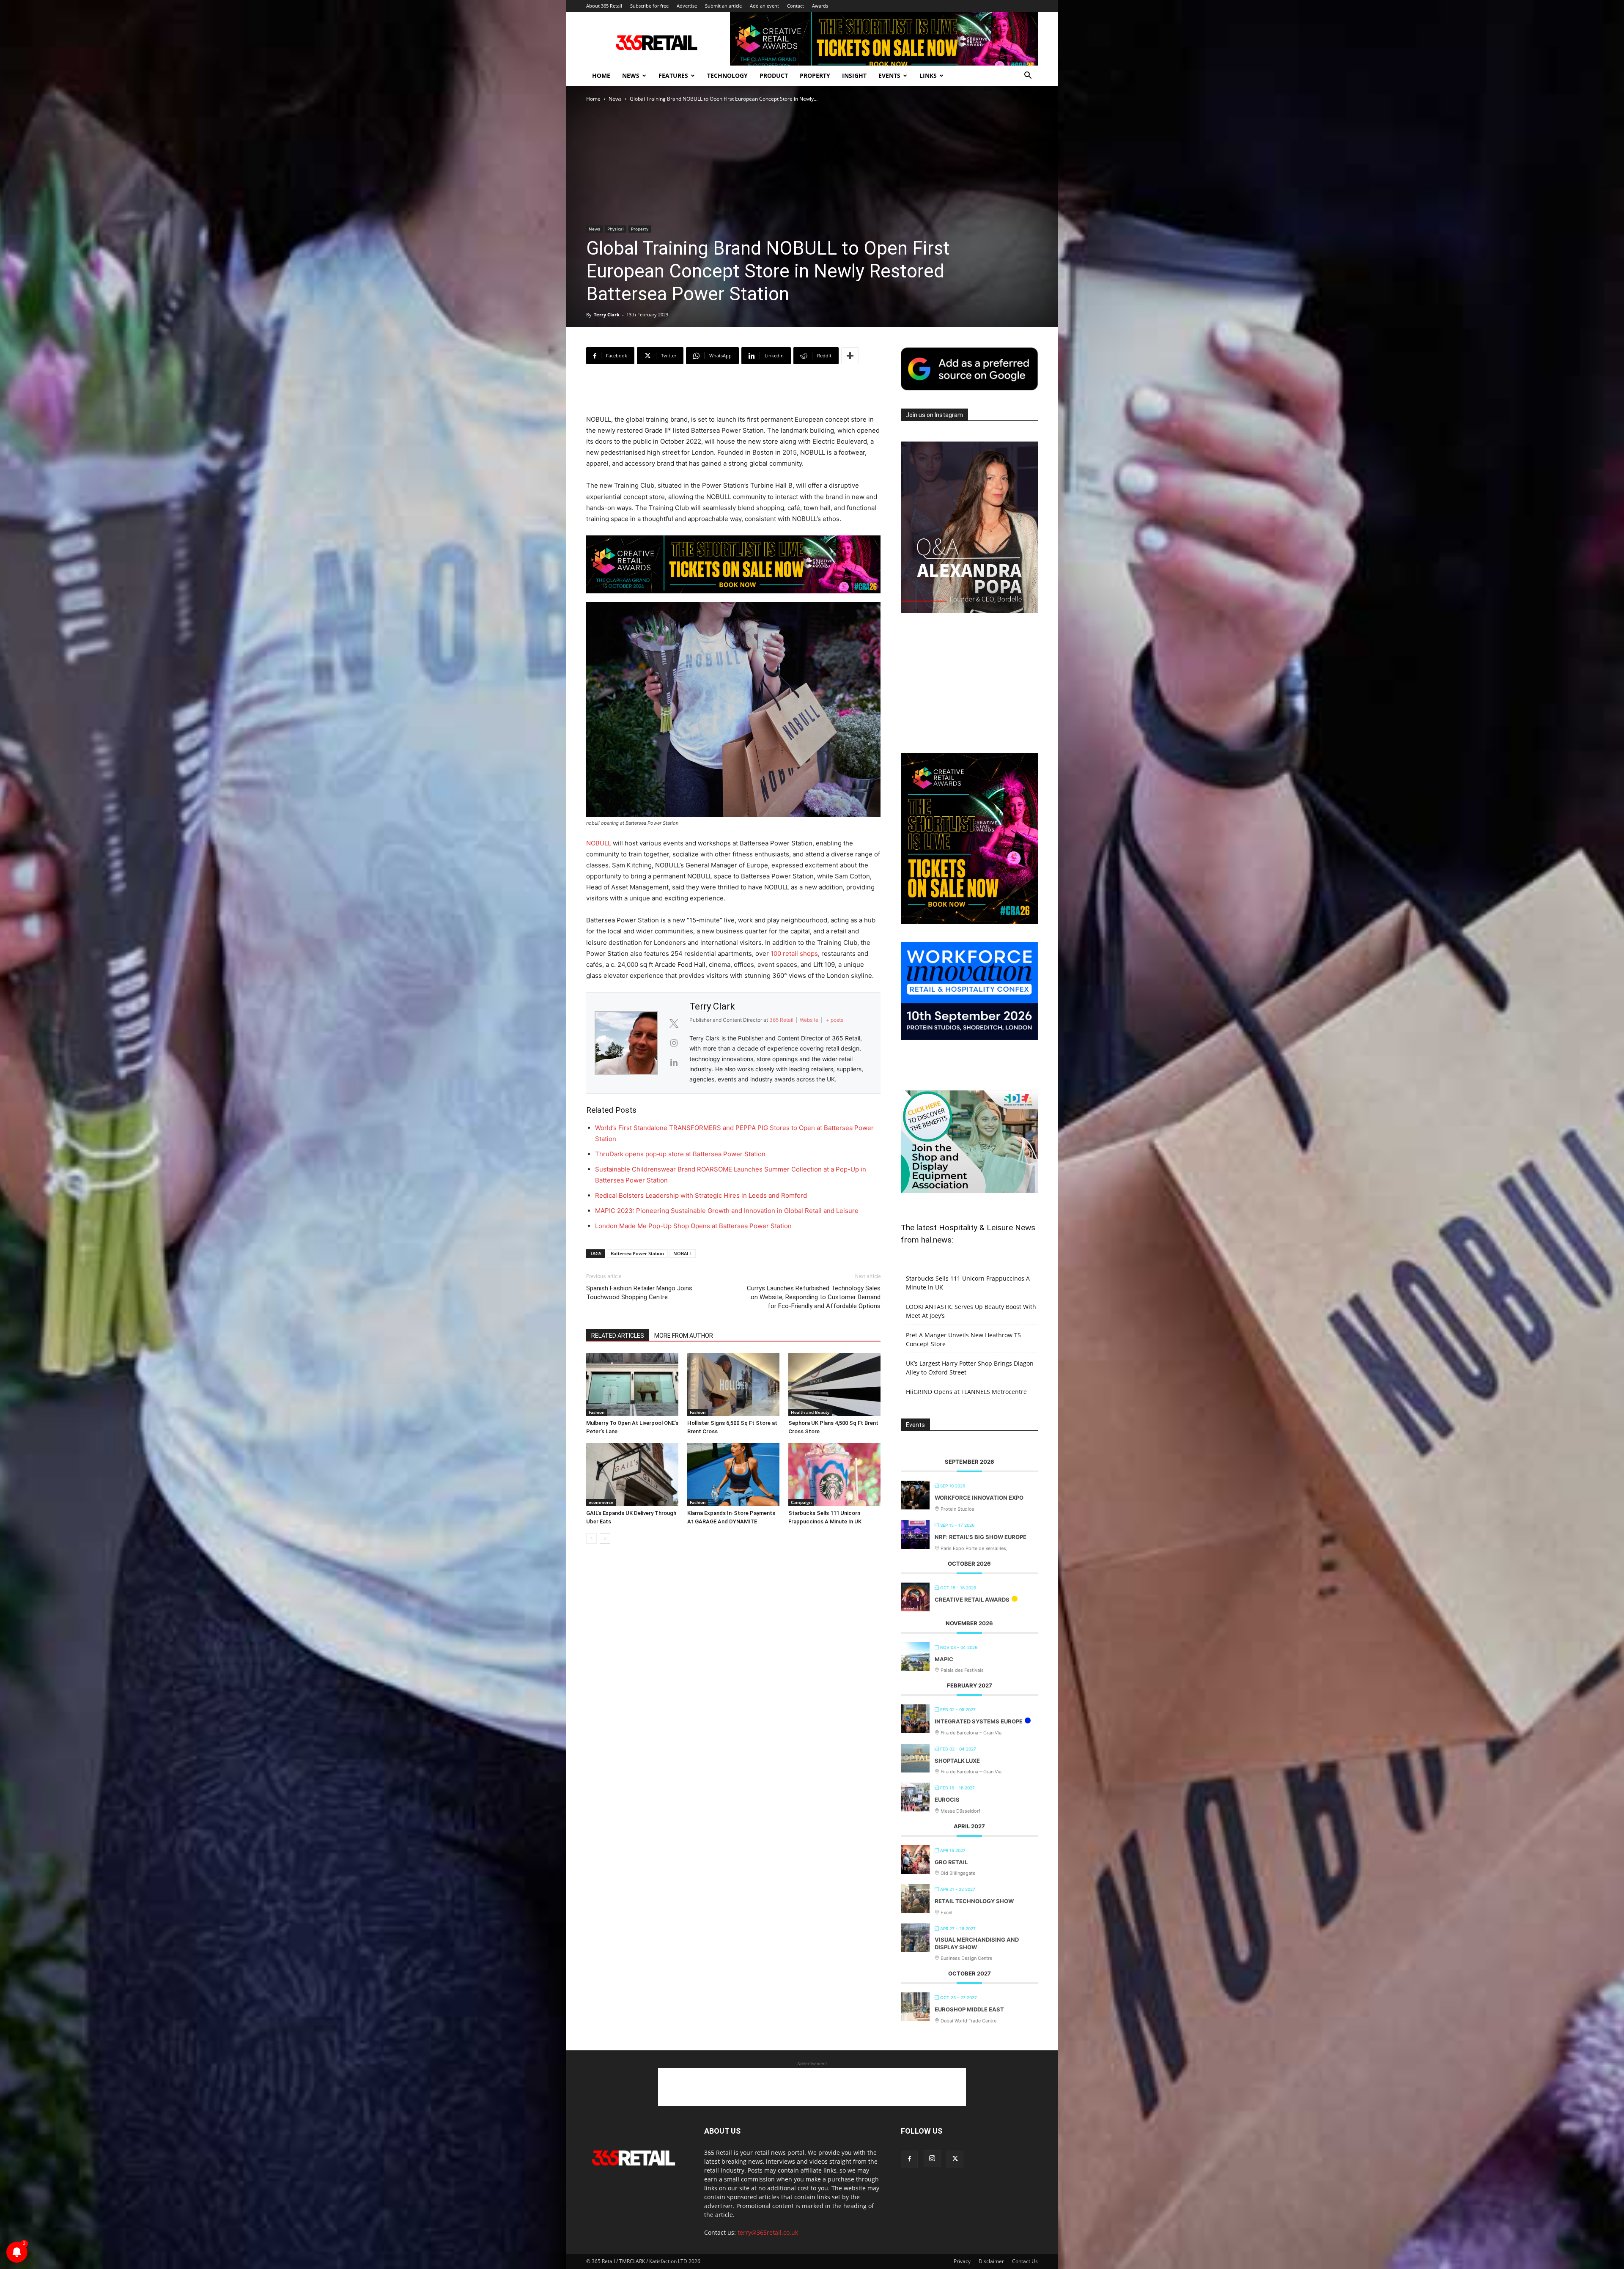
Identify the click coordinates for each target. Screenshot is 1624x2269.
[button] (1028, 76)
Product (774, 75)
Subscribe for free (649, 6)
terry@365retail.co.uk (768, 2232)
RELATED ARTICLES (618, 1336)
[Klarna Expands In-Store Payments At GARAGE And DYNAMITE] (733, 1475)
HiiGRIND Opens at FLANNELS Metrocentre (966, 1392)
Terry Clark (607, 314)
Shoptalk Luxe (957, 1761)
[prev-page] (591, 1538)
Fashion (597, 1412)
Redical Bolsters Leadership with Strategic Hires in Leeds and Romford (701, 1195)
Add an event (764, 6)
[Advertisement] (733, 392)
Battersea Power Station (637, 1253)
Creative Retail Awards (972, 1600)
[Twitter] (955, 2159)
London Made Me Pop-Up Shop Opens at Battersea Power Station (693, 1226)
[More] (850, 356)
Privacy (962, 2261)
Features (673, 75)
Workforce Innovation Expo (979, 1498)
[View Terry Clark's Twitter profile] (674, 1023)
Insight (854, 75)
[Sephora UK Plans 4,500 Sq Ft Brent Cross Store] (834, 1384)
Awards (820, 6)
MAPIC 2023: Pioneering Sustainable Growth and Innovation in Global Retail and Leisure (727, 1211)
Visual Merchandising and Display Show (977, 1943)
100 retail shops (794, 953)
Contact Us (1025, 2261)
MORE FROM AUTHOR (684, 1336)
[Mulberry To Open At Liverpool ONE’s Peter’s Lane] (632, 1384)
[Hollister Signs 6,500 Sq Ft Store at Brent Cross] (733, 1384)
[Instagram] (932, 2159)
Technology (727, 75)
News (631, 75)
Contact (796, 6)
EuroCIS (947, 1800)
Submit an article (723, 6)
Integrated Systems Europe (979, 1721)
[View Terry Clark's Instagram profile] (674, 1043)
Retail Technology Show (974, 1901)
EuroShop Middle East (969, 2009)
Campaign (801, 1502)
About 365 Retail (604, 6)
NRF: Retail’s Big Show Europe (981, 1537)
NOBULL (599, 843)
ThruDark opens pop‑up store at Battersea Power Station (680, 1154)
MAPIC (944, 1659)
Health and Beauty (810, 1412)
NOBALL (683, 1253)
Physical (616, 229)
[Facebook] (909, 2159)
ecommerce (601, 1502)
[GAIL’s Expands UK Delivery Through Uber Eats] (632, 1475)
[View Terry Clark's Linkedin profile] (674, 1062)
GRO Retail (951, 1862)
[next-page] (605, 1538)
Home (601, 75)
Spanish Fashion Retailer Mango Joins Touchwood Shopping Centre (639, 1293)
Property (815, 75)
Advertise (687, 6)
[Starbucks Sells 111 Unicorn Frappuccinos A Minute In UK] (834, 1475)
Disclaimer (991, 2261)
